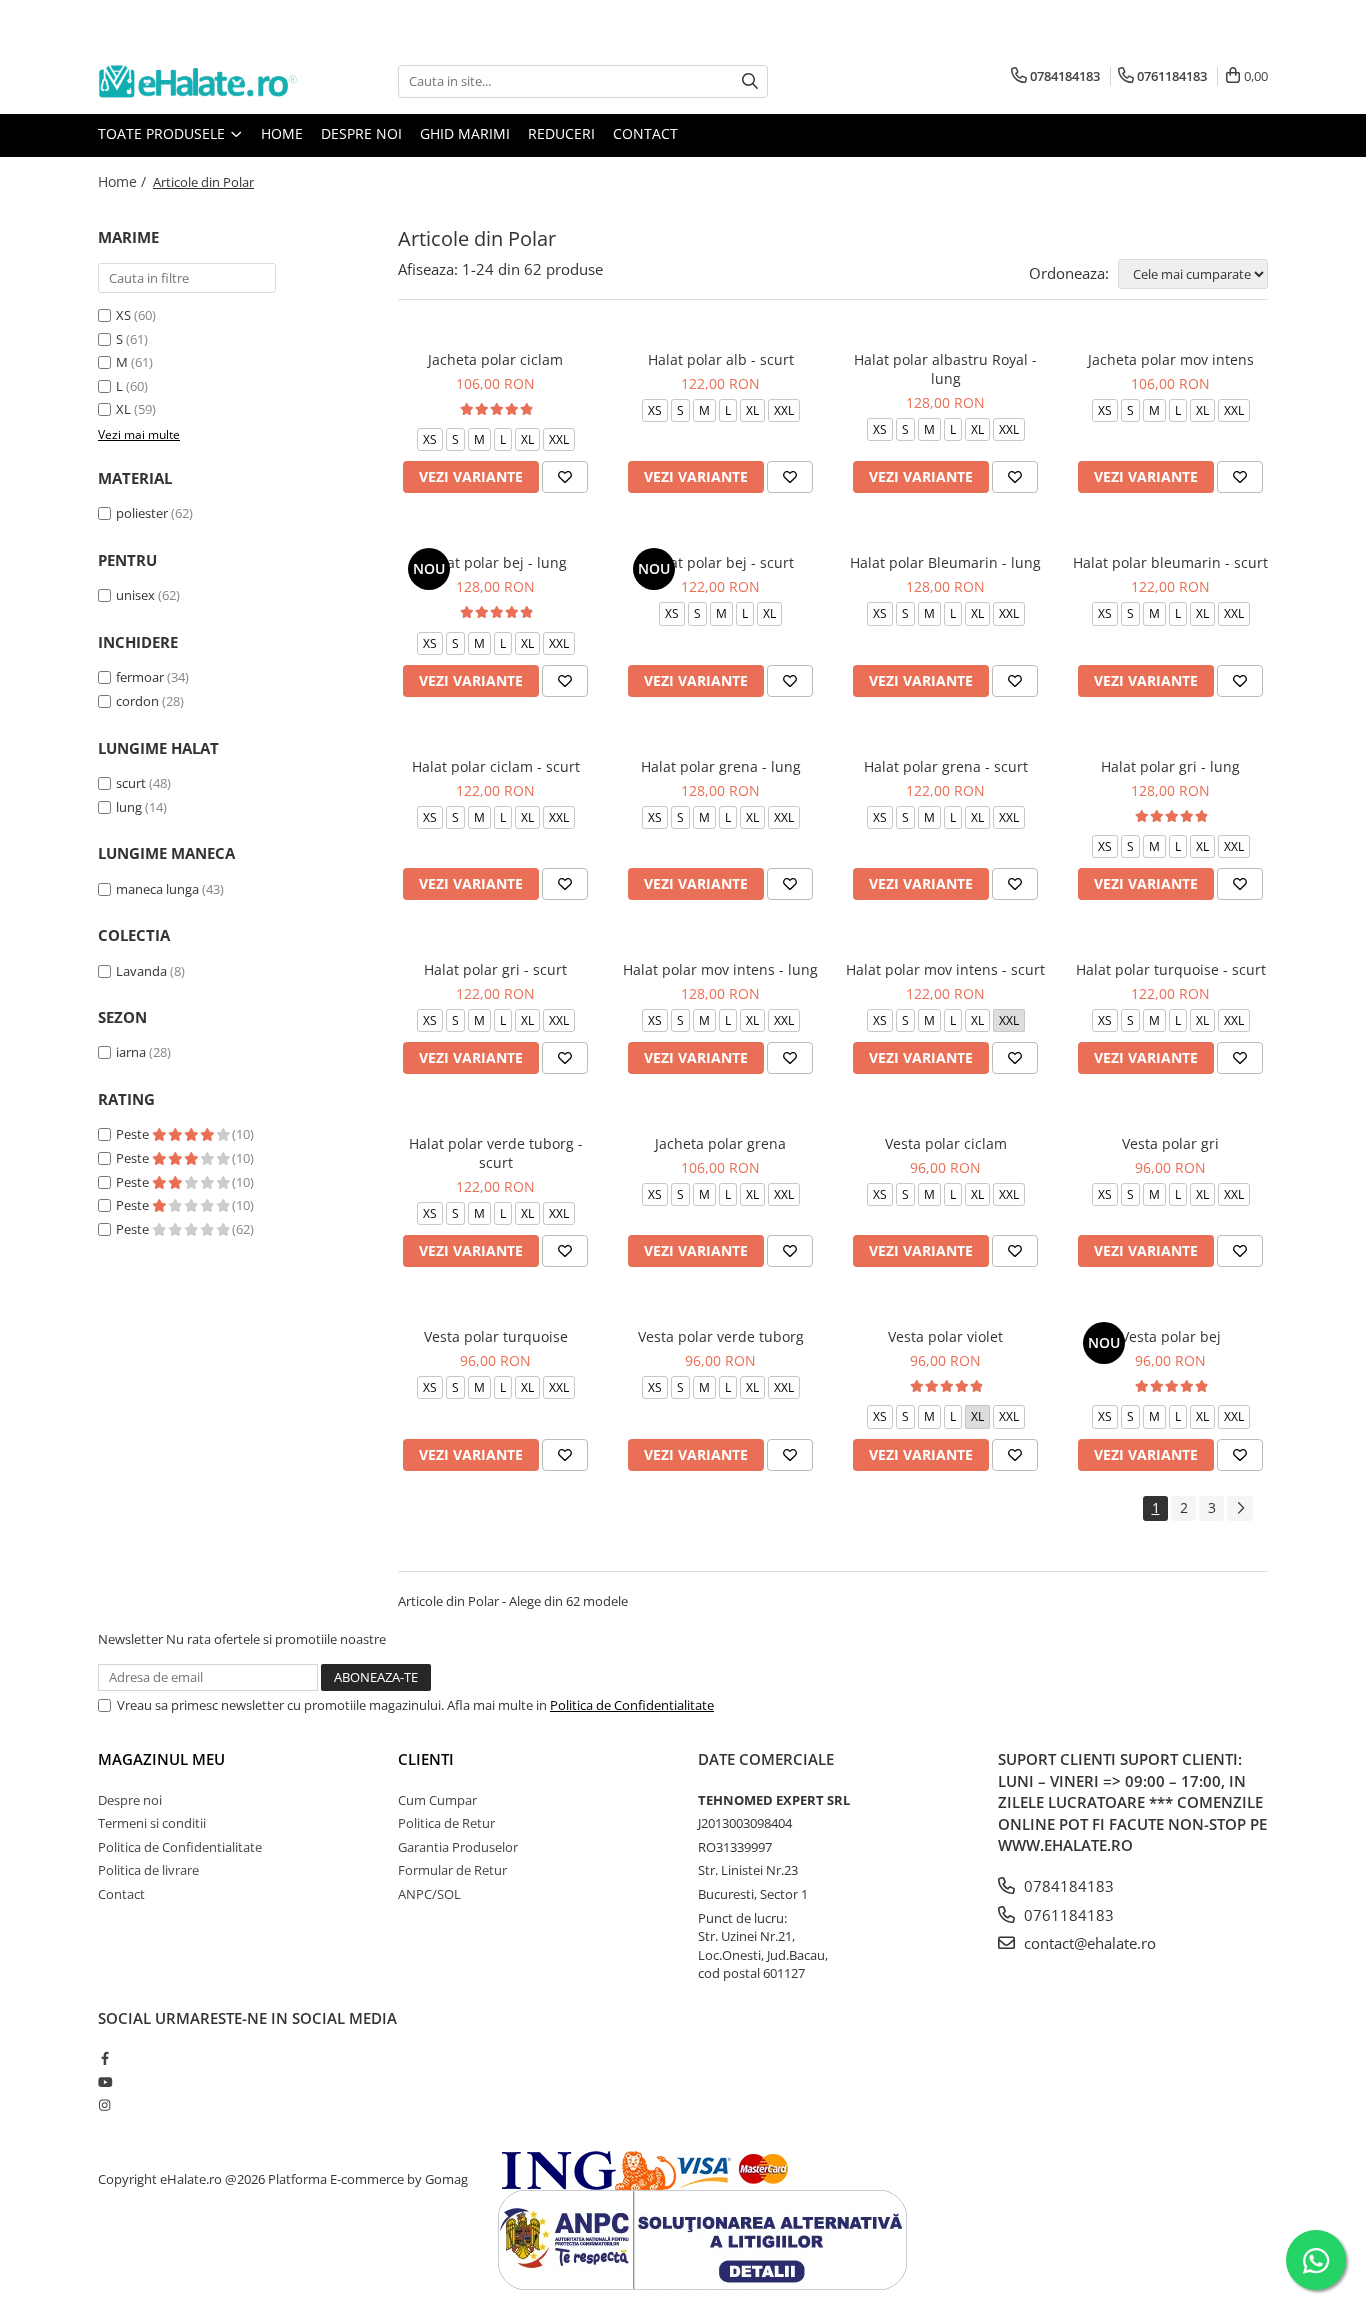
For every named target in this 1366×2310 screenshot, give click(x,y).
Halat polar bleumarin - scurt (1170, 562)
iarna (131, 1052)
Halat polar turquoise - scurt (1171, 969)
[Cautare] (750, 81)
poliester (142, 513)
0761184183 (1067, 1915)
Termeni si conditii (152, 1823)
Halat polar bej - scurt (721, 562)
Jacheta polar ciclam (495, 359)
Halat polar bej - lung (496, 562)
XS (123, 315)
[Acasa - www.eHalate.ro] (198, 81)
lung (129, 807)
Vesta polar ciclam (946, 1143)
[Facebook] (104, 2058)
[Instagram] (104, 2105)
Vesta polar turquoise (496, 1336)
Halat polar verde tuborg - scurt (496, 1153)
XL (123, 409)
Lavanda (141, 971)
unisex (135, 595)
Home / (124, 181)
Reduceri (561, 133)
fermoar (140, 677)
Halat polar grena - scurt (946, 766)
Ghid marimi (465, 133)
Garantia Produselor (458, 1847)
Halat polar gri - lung (1170, 766)
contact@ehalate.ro (1088, 1943)
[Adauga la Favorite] (565, 477)
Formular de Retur (452, 1870)
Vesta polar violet (945, 1336)
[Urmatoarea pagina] (1240, 1508)
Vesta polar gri (1170, 1143)
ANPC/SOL (429, 1894)
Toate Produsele (163, 133)
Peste (134, 1134)
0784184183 (1067, 1886)
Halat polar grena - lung (721, 766)
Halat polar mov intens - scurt (945, 969)
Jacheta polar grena (720, 1143)
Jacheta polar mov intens (1171, 359)
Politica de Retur (446, 1823)
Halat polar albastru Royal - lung (945, 369)
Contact (645, 133)
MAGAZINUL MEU (161, 1759)
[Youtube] (104, 2082)
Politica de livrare (148, 1870)
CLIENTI (426, 1759)
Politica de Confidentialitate (632, 1705)
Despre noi (361, 133)
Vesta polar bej (1171, 1336)
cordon (137, 701)
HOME (282, 133)
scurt (131, 783)
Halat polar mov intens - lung (720, 969)
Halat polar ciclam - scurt (496, 766)
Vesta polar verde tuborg (721, 1336)
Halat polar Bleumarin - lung (945, 562)
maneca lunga (157, 889)
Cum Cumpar (437, 1800)
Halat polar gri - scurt (495, 969)
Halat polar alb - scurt (721, 359)
